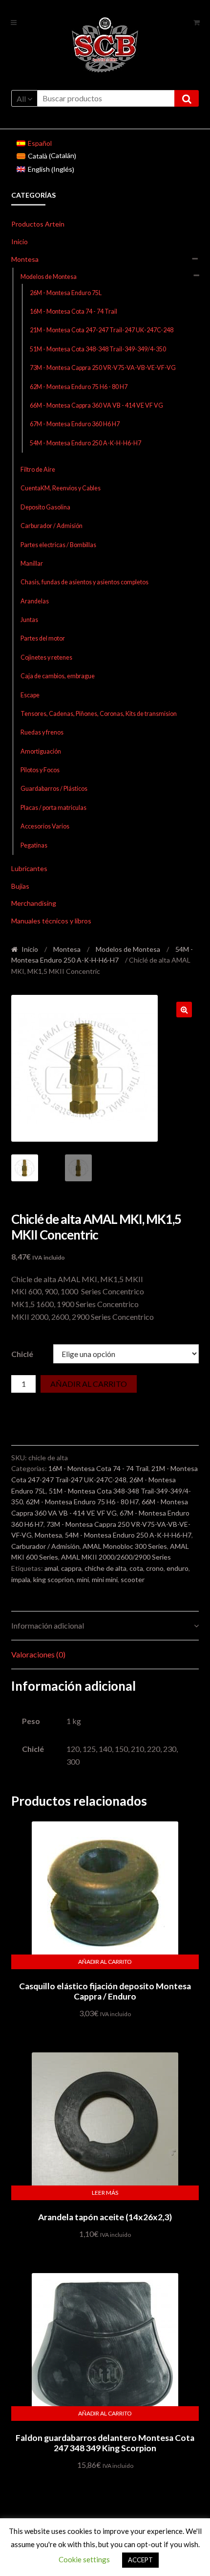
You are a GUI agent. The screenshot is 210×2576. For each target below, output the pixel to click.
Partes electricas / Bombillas (58, 545)
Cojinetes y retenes (46, 657)
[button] (184, 1010)
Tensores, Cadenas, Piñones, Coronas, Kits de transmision (99, 714)
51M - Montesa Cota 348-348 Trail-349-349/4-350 (98, 349)
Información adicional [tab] (48, 1625)
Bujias (20, 886)
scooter (133, 1579)
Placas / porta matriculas (53, 808)
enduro (178, 1568)
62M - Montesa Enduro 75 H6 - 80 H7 (79, 387)
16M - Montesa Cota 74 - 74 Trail (73, 311)
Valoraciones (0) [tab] (38, 1654)
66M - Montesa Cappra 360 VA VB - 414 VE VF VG (96, 405)
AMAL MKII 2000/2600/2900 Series (116, 1557)
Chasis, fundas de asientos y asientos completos (84, 582)
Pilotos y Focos (40, 770)
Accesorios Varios (45, 826)
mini (83, 1579)
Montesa (25, 259)
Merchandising (34, 903)
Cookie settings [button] (84, 2559)
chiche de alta (105, 1568)
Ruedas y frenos (42, 732)
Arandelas (35, 601)
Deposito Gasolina (45, 507)
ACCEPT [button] (140, 2560)
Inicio (20, 241)
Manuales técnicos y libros (51, 921)
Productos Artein (38, 224)
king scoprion (53, 1579)
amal (51, 1568)
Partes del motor (43, 638)
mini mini (105, 1579)
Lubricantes (29, 868)
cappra (71, 1568)
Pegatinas (34, 845)
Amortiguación (41, 751)
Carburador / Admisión (52, 526)
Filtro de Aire (38, 470)
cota (136, 1568)
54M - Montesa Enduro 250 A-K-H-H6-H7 (85, 443)
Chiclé (22, 1354)
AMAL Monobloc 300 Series (125, 1546)
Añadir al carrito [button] (105, 1962)
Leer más (105, 2193)
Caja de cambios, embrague (58, 676)
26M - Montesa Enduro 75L (66, 293)
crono (155, 1568)
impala (21, 1579)
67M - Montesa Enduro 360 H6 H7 (75, 424)
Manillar (32, 563)
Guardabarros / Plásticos (54, 789)
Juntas (29, 620)
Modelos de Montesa (49, 277)
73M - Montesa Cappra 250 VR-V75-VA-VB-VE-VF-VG (103, 368)
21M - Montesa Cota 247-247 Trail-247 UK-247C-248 (102, 330)
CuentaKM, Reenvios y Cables (61, 488)
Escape (30, 695)
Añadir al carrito (89, 1384)
